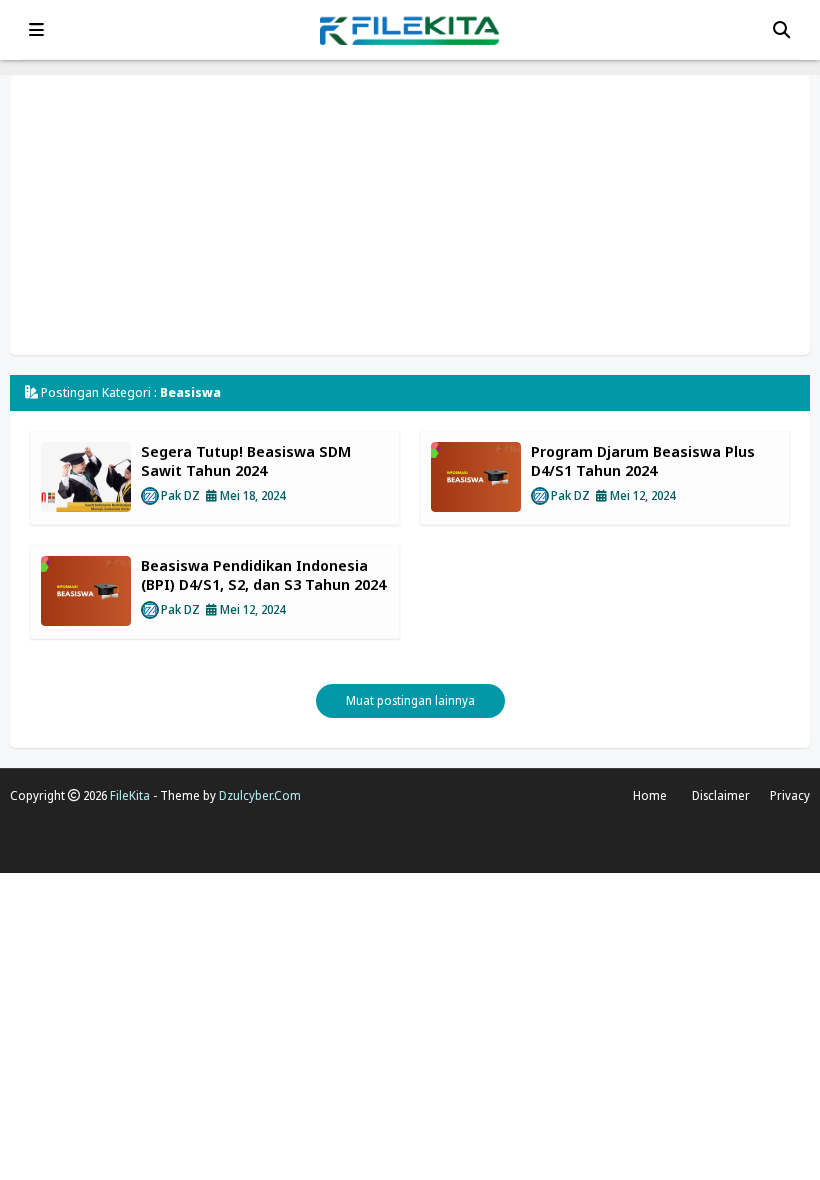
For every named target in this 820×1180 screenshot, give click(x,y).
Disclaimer (721, 795)
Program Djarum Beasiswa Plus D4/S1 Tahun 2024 (643, 461)
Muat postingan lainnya (410, 700)
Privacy (790, 795)
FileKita (130, 795)
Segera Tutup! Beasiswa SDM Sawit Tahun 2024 (246, 461)
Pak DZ (180, 495)
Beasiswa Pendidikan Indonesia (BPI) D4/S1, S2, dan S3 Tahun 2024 (263, 575)
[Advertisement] (410, 215)
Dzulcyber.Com (260, 795)
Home (650, 795)
